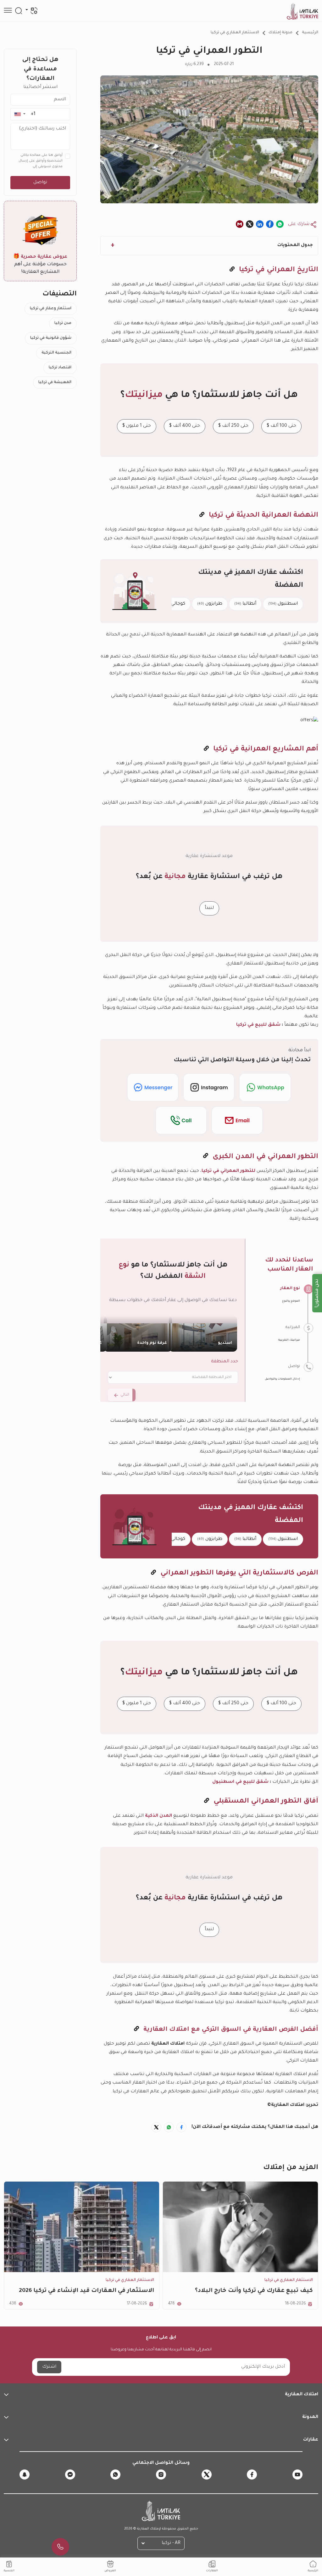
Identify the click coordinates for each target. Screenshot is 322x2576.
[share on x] (250, 224)
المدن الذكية (158, 1816)
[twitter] (207, 2474)
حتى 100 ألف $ (281, 426)
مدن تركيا (63, 323)
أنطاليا (245, 604)
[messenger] (70, 2474)
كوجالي (174, 604)
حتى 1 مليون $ (137, 426)
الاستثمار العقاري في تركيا (235, 33)
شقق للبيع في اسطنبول (240, 1782)
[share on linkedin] (260, 224)
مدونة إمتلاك (280, 33)
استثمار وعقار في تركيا (51, 309)
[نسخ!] (232, 270)
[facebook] (252, 2474)
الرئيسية (310, 33)
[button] (20, 114)
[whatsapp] (115, 2474)
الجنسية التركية (56, 353)
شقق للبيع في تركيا (258, 1025)
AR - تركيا (171, 2543)
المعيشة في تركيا (55, 382)
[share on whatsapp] (280, 224)
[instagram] (161, 2474)
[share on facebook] (270, 224)
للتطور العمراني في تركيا (228, 1171)
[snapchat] (25, 2474)
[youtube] (297, 2474)
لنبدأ (209, 908)
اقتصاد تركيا (60, 368)
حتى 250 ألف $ (233, 426)
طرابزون (210, 604)
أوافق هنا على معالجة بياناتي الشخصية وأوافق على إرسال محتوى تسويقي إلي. (41, 161)
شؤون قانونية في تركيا (51, 338)
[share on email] (240, 224)
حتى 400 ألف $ (185, 426)
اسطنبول (283, 604)
